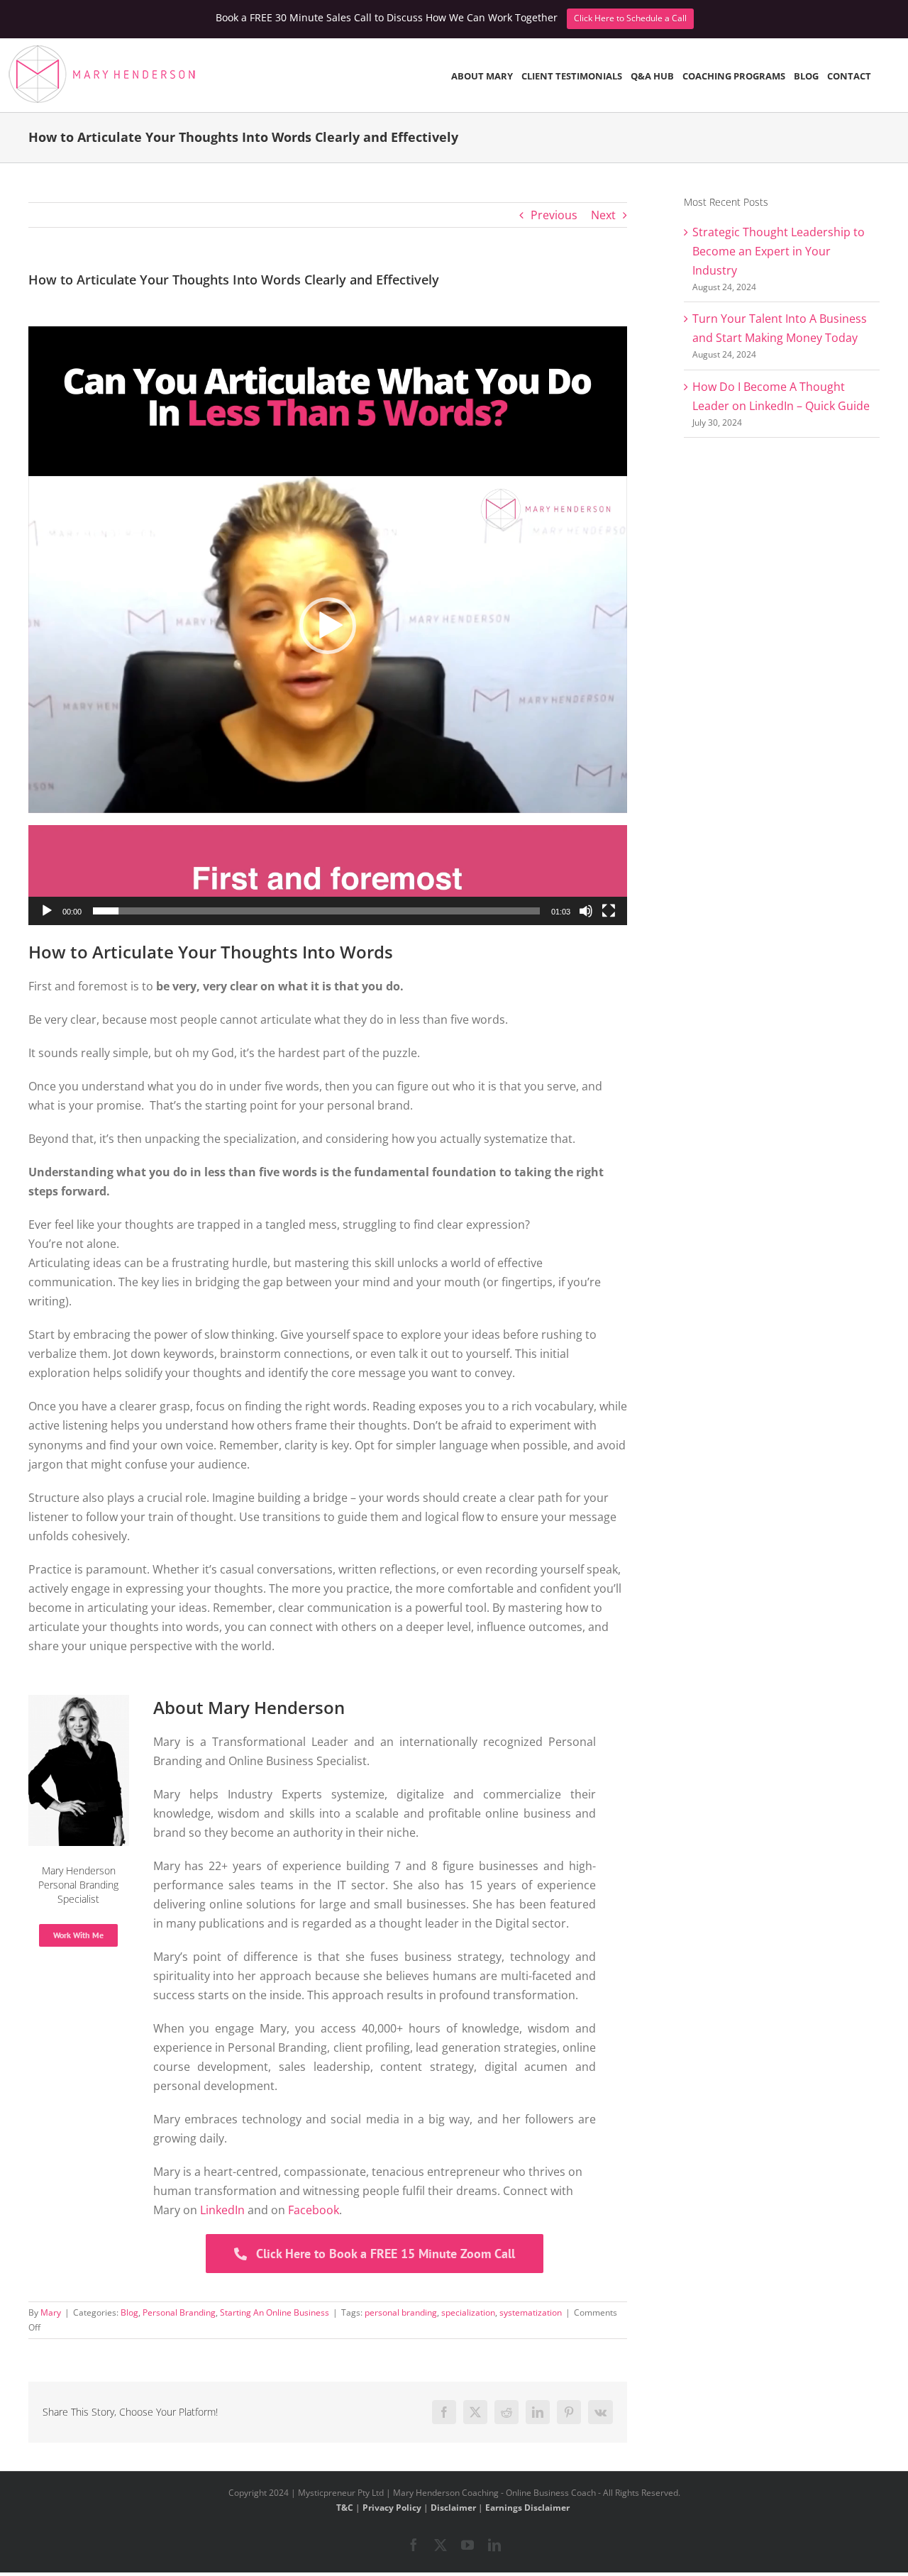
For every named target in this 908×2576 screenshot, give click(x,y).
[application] (328, 626)
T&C (345, 2508)
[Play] (47, 911)
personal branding (401, 2312)
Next (603, 215)
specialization (468, 2312)
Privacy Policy (392, 2508)
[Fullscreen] (609, 911)
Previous (554, 215)
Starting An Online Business (275, 2312)
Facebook (314, 2210)
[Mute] (586, 911)
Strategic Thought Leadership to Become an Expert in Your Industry (779, 251)
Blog (129, 2312)
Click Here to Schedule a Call (630, 18)
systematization (531, 2312)
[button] (328, 626)
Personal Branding (179, 2312)
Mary (51, 2312)
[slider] (316, 911)
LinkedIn (222, 2210)
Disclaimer (453, 2508)
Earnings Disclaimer (527, 2508)
